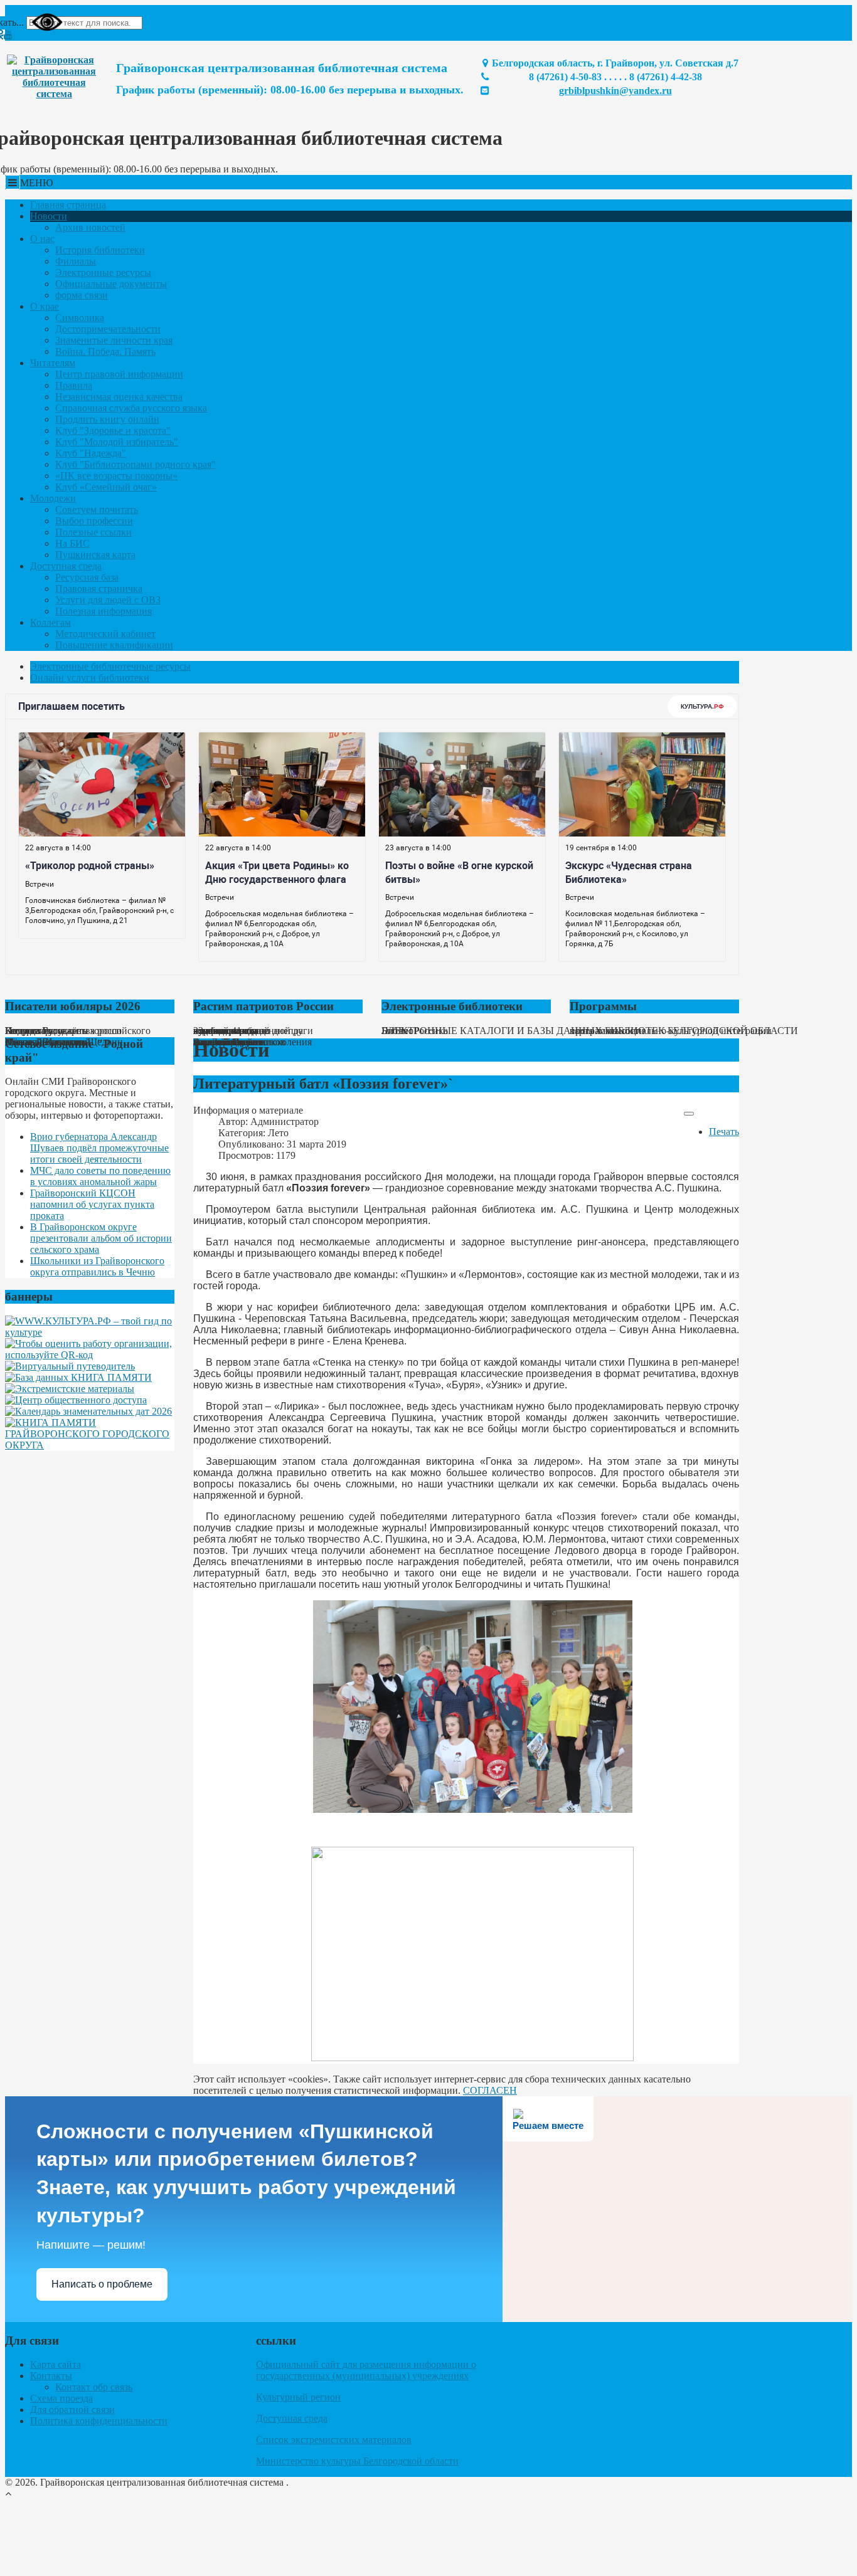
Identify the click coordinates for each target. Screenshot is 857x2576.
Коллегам (51, 622)
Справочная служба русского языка (131, 408)
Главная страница (68, 205)
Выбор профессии (94, 521)
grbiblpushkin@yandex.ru (615, 91)
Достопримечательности (108, 329)
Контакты (51, 2376)
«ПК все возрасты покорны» (116, 476)
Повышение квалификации (114, 645)
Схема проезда (61, 2398)
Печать (724, 1132)
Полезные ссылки (93, 532)
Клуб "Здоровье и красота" (113, 430)
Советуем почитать (97, 509)
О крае (45, 306)
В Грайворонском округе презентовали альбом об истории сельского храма (101, 1238)
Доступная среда (66, 566)
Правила (74, 385)
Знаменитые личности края (114, 340)
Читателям (53, 363)
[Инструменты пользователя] (689, 1114)
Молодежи (53, 498)
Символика (80, 318)
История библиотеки (100, 250)
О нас (42, 239)
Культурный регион (298, 2397)
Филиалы (76, 261)
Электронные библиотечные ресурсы (110, 666)
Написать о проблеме (102, 2284)
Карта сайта (56, 2364)
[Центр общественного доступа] (76, 1400)
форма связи (82, 295)
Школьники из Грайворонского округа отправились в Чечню (97, 1266)
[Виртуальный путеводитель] (70, 1366)
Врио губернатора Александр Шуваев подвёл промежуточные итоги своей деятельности (99, 1148)
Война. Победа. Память (105, 351)
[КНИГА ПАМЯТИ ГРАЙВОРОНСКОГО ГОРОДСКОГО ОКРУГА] (90, 1445)
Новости (49, 216)
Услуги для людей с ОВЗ (108, 600)
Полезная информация (104, 611)
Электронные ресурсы (103, 272)
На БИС (72, 543)
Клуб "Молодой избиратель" (117, 442)
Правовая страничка (99, 589)
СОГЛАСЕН (490, 2090)
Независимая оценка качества (119, 397)
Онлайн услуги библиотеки (90, 678)
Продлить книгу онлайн (107, 419)
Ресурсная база (87, 577)
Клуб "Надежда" (91, 453)
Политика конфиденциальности (99, 2421)
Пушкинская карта (95, 555)
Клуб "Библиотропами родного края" (136, 464)
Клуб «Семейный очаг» (106, 487)
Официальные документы (111, 284)
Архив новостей (90, 227)
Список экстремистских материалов (334, 2440)
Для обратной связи (72, 2410)
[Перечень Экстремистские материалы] (70, 1389)
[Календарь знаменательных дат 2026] (88, 1411)
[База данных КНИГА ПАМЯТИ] (78, 1377)
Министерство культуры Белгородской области (357, 2461)
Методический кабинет (105, 634)
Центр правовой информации (119, 374)
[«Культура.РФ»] (90, 1332)
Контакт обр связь (94, 2387)
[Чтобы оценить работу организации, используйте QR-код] (90, 1355)
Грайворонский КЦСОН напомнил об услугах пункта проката (92, 1204)
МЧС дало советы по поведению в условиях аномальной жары (100, 1176)
